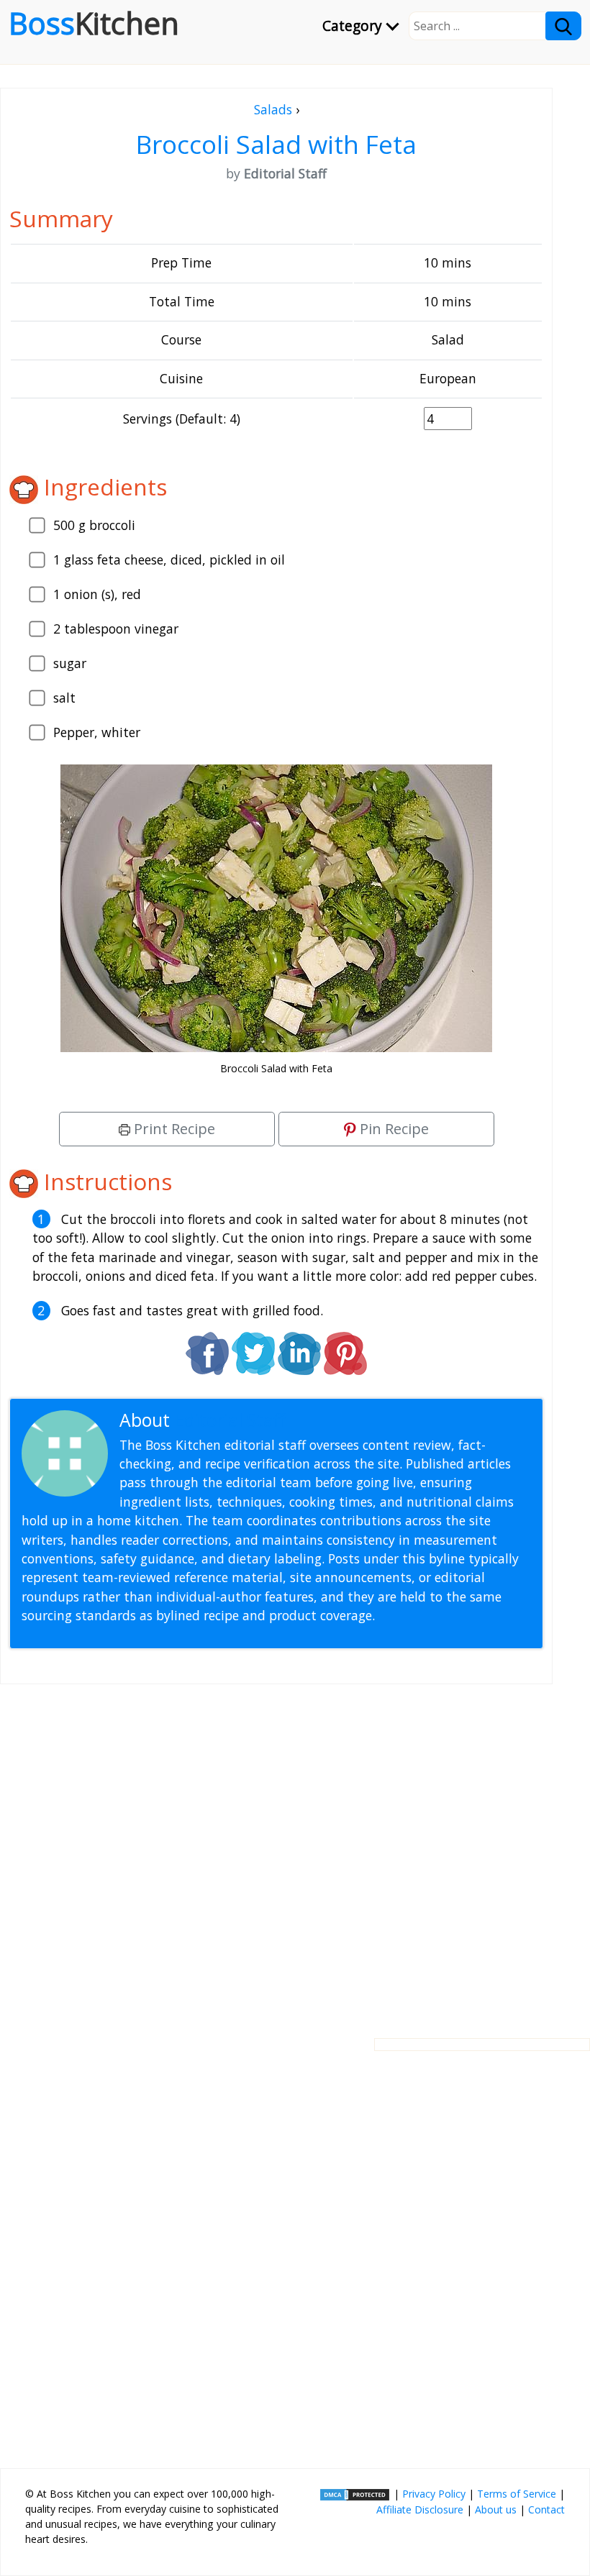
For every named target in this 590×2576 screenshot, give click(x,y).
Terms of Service (517, 2494)
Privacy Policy (434, 2494)
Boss (94, 23)
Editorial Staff (230, 1420)
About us (496, 2509)
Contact (546, 2509)
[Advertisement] (276, 1850)
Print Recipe (173, 1129)
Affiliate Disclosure (420, 2509)
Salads (273, 109)
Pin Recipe (392, 1129)
